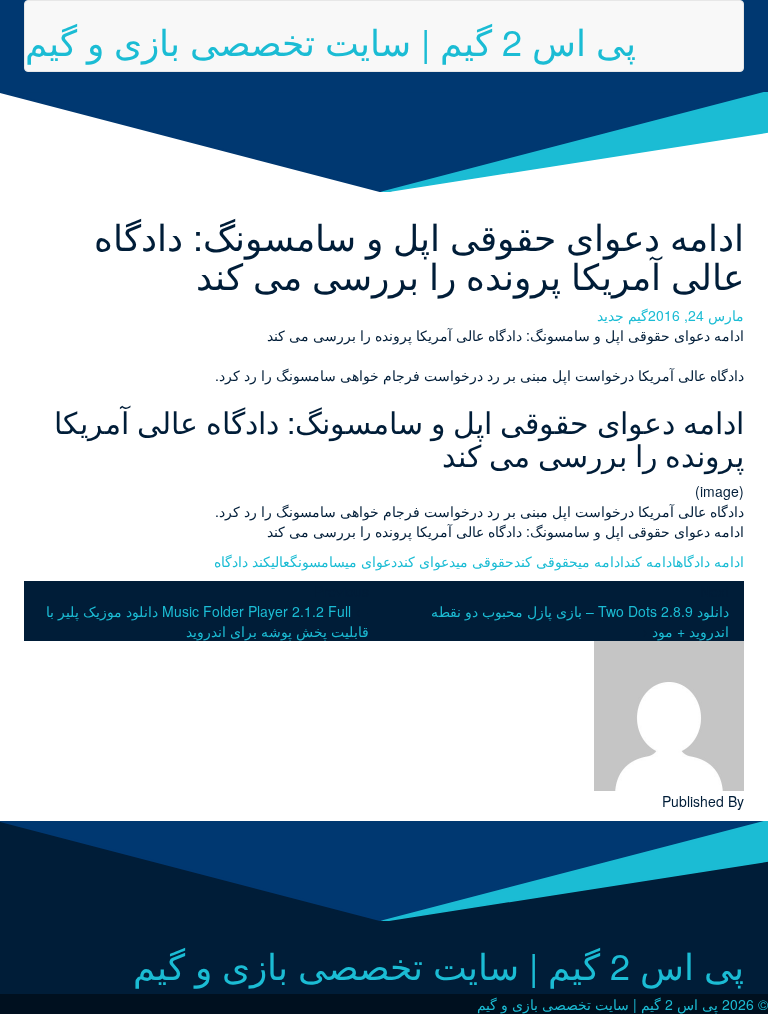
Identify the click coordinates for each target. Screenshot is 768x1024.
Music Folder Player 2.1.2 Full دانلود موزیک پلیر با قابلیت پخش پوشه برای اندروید (207, 621)
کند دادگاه (242, 561)
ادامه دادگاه (710, 561)
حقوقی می (485, 561)
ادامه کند (650, 561)
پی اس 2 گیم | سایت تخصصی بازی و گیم (330, 40)
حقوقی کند (546, 561)
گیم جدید (622, 315)
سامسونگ (317, 561)
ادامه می (601, 561)
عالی (280, 561)
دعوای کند (426, 561)
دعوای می (371, 561)
